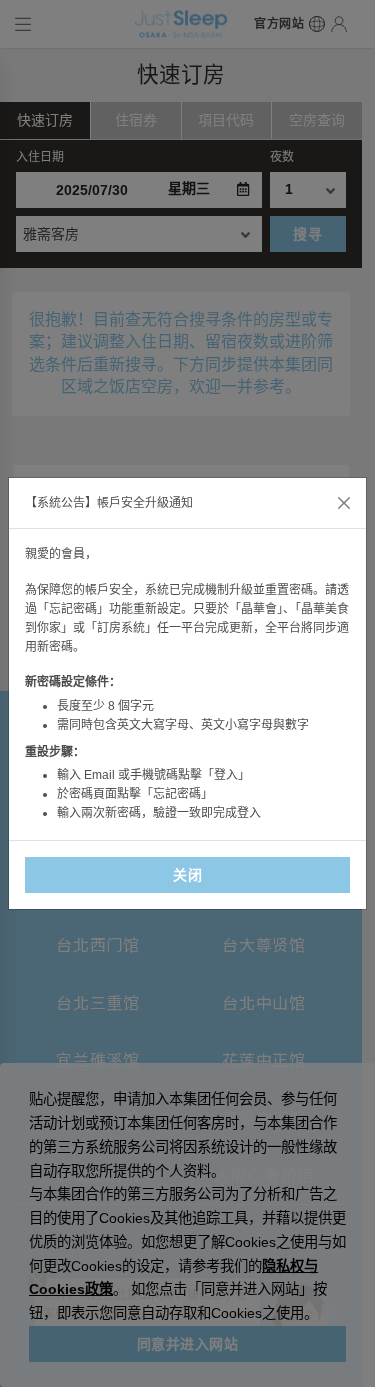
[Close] (344, 503)
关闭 (187, 875)
